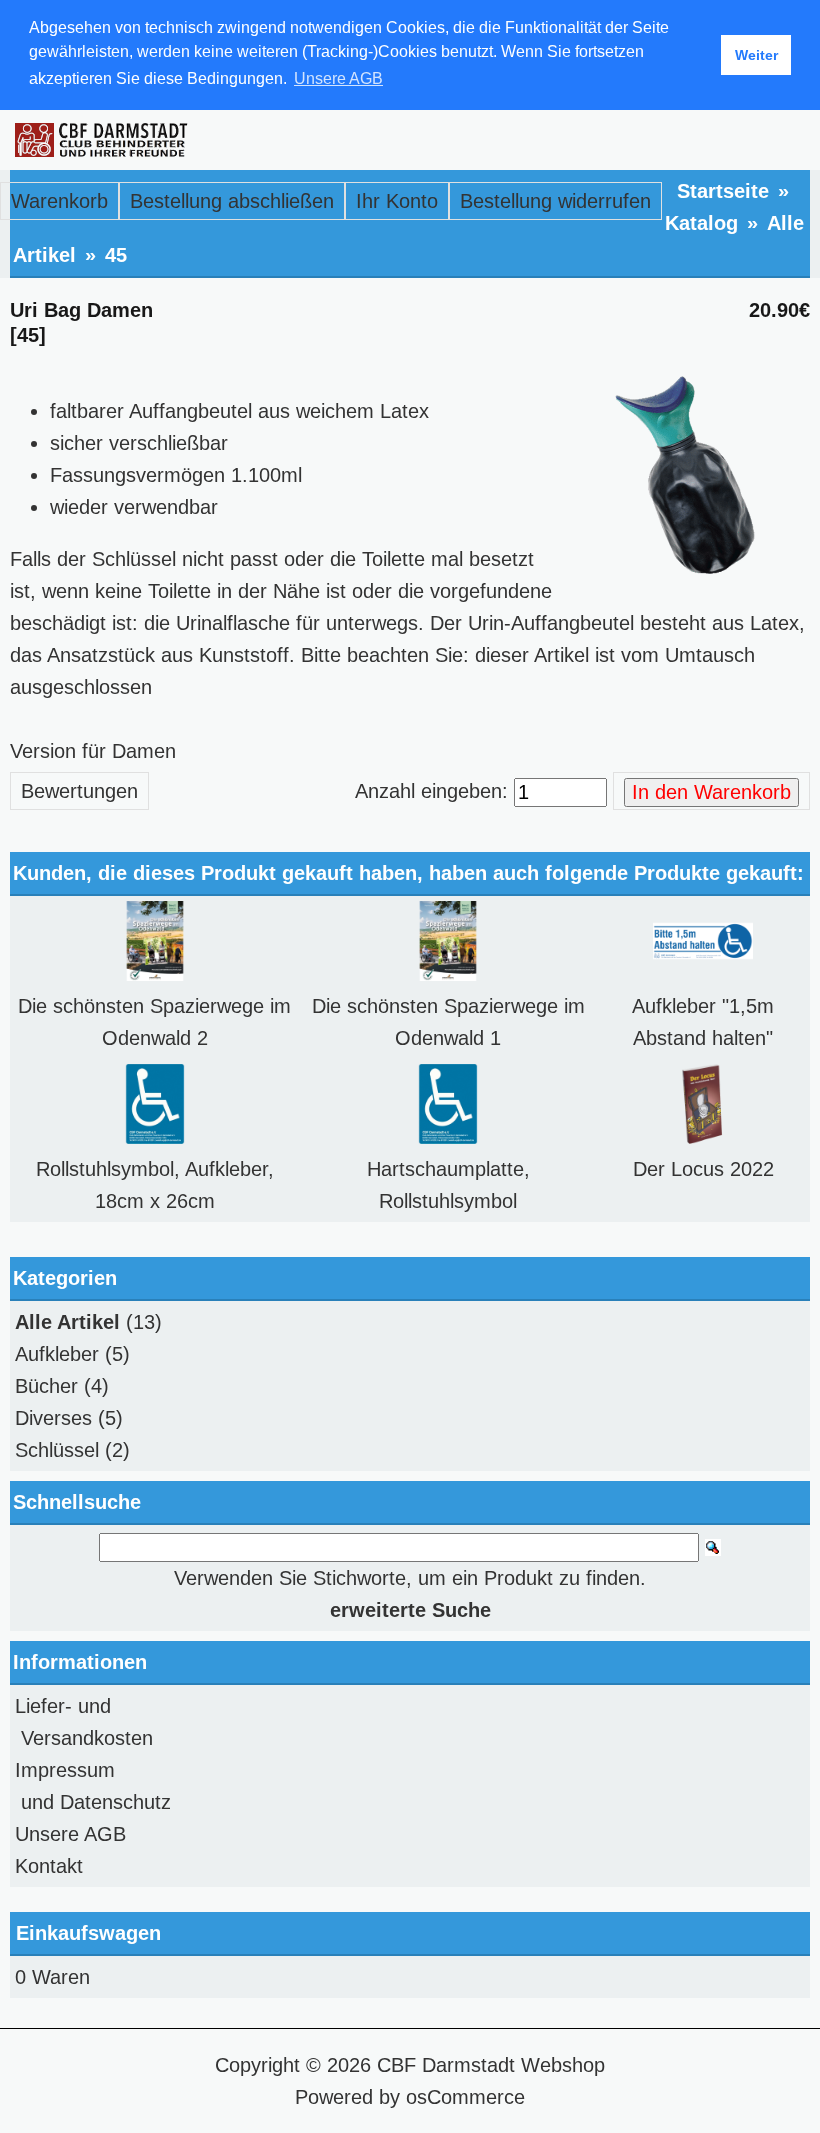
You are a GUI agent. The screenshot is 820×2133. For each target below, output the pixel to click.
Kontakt (49, 1866)
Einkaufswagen (88, 1933)
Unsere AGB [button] (338, 78)
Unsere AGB (70, 1834)
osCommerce (465, 2097)
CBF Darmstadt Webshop (491, 2065)
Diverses (53, 1418)
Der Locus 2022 (703, 1169)
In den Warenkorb (711, 792)
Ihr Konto (397, 201)
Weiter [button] (756, 55)
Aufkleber (57, 1354)
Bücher (46, 1386)
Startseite (723, 191)
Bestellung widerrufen (555, 201)
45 (116, 255)
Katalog (701, 223)
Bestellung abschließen (232, 201)
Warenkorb (59, 201)
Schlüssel (57, 1450)
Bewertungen (79, 791)
